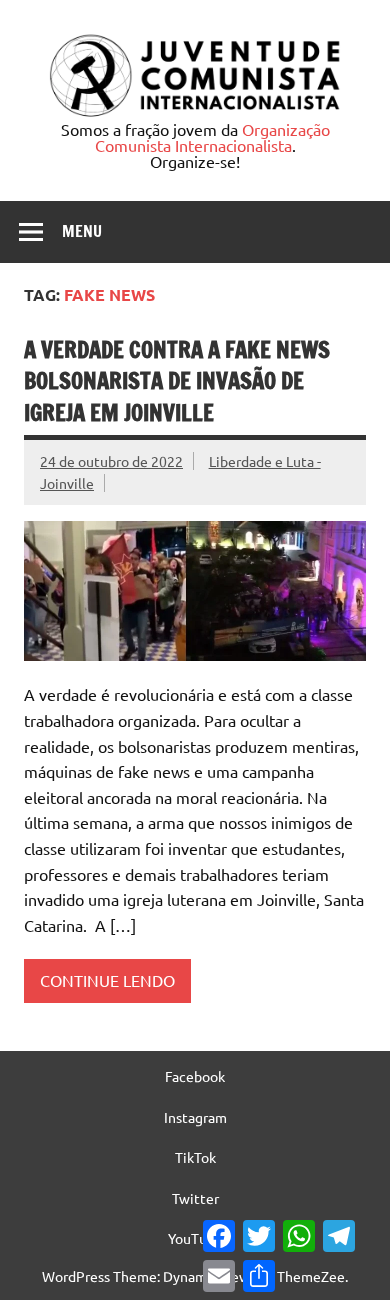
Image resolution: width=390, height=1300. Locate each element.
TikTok (195, 1157)
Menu (82, 231)
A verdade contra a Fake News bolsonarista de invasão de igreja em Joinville (177, 381)
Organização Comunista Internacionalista (212, 137)
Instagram (195, 1117)
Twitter (195, 1198)
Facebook (195, 1076)
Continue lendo (107, 980)
